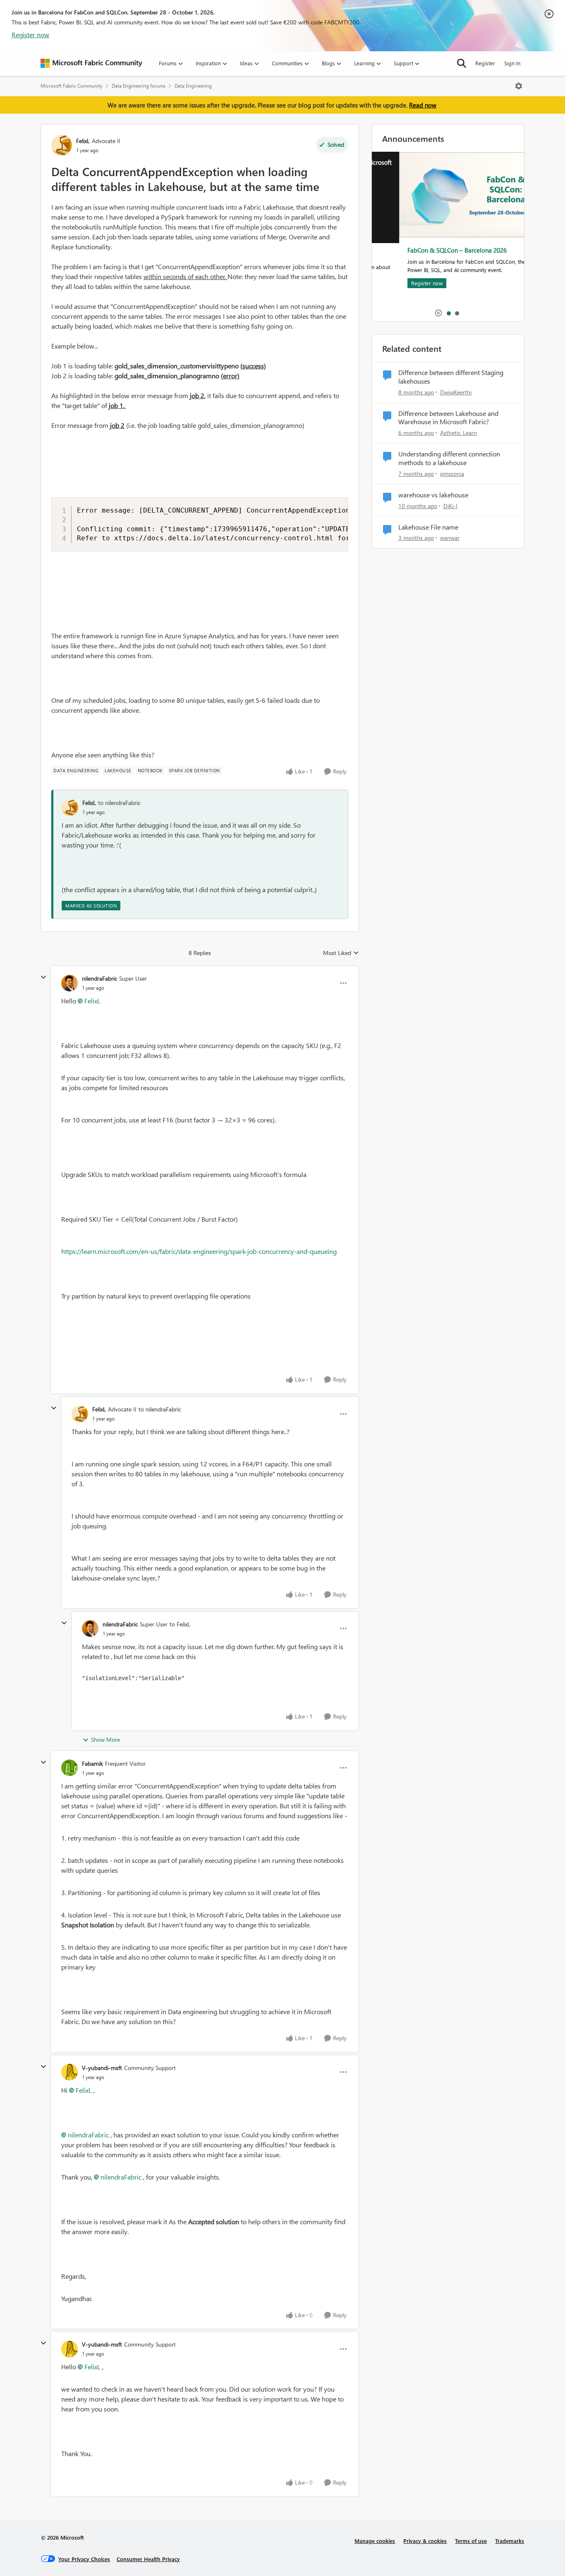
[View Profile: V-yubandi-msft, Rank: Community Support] (69, 2072)
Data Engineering (193, 86)
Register (485, 63)
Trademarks (510, 2541)
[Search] (462, 63)
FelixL (83, 141)
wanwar (450, 538)
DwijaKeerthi (456, 392)
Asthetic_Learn (458, 433)
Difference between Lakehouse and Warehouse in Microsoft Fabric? (448, 418)
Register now (30, 35)
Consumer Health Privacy (148, 2559)
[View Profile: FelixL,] (70, 807)
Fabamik (92, 1763)
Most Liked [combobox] (341, 953)
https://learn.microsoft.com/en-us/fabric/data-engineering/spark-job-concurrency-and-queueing (199, 1251)
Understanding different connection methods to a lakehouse (449, 458)
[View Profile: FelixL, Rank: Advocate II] (62, 145)
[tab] (448, 313)
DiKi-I (450, 506)
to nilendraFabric (119, 803)
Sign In (512, 63)
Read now (423, 105)
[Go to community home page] (91, 63)
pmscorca (452, 474)
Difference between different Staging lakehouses (451, 377)
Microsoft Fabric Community (72, 86)
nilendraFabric (99, 978)
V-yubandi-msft (102, 2068)
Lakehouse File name (428, 527)
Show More (105, 1739)
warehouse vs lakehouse (433, 495)
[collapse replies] (43, 977)
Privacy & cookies (425, 2541)
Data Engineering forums (139, 86)
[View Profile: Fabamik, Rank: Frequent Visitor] (69, 1768)
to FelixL (180, 1624)
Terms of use (471, 2541)
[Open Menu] (519, 86)
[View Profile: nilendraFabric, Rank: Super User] (69, 983)
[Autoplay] (438, 313)
